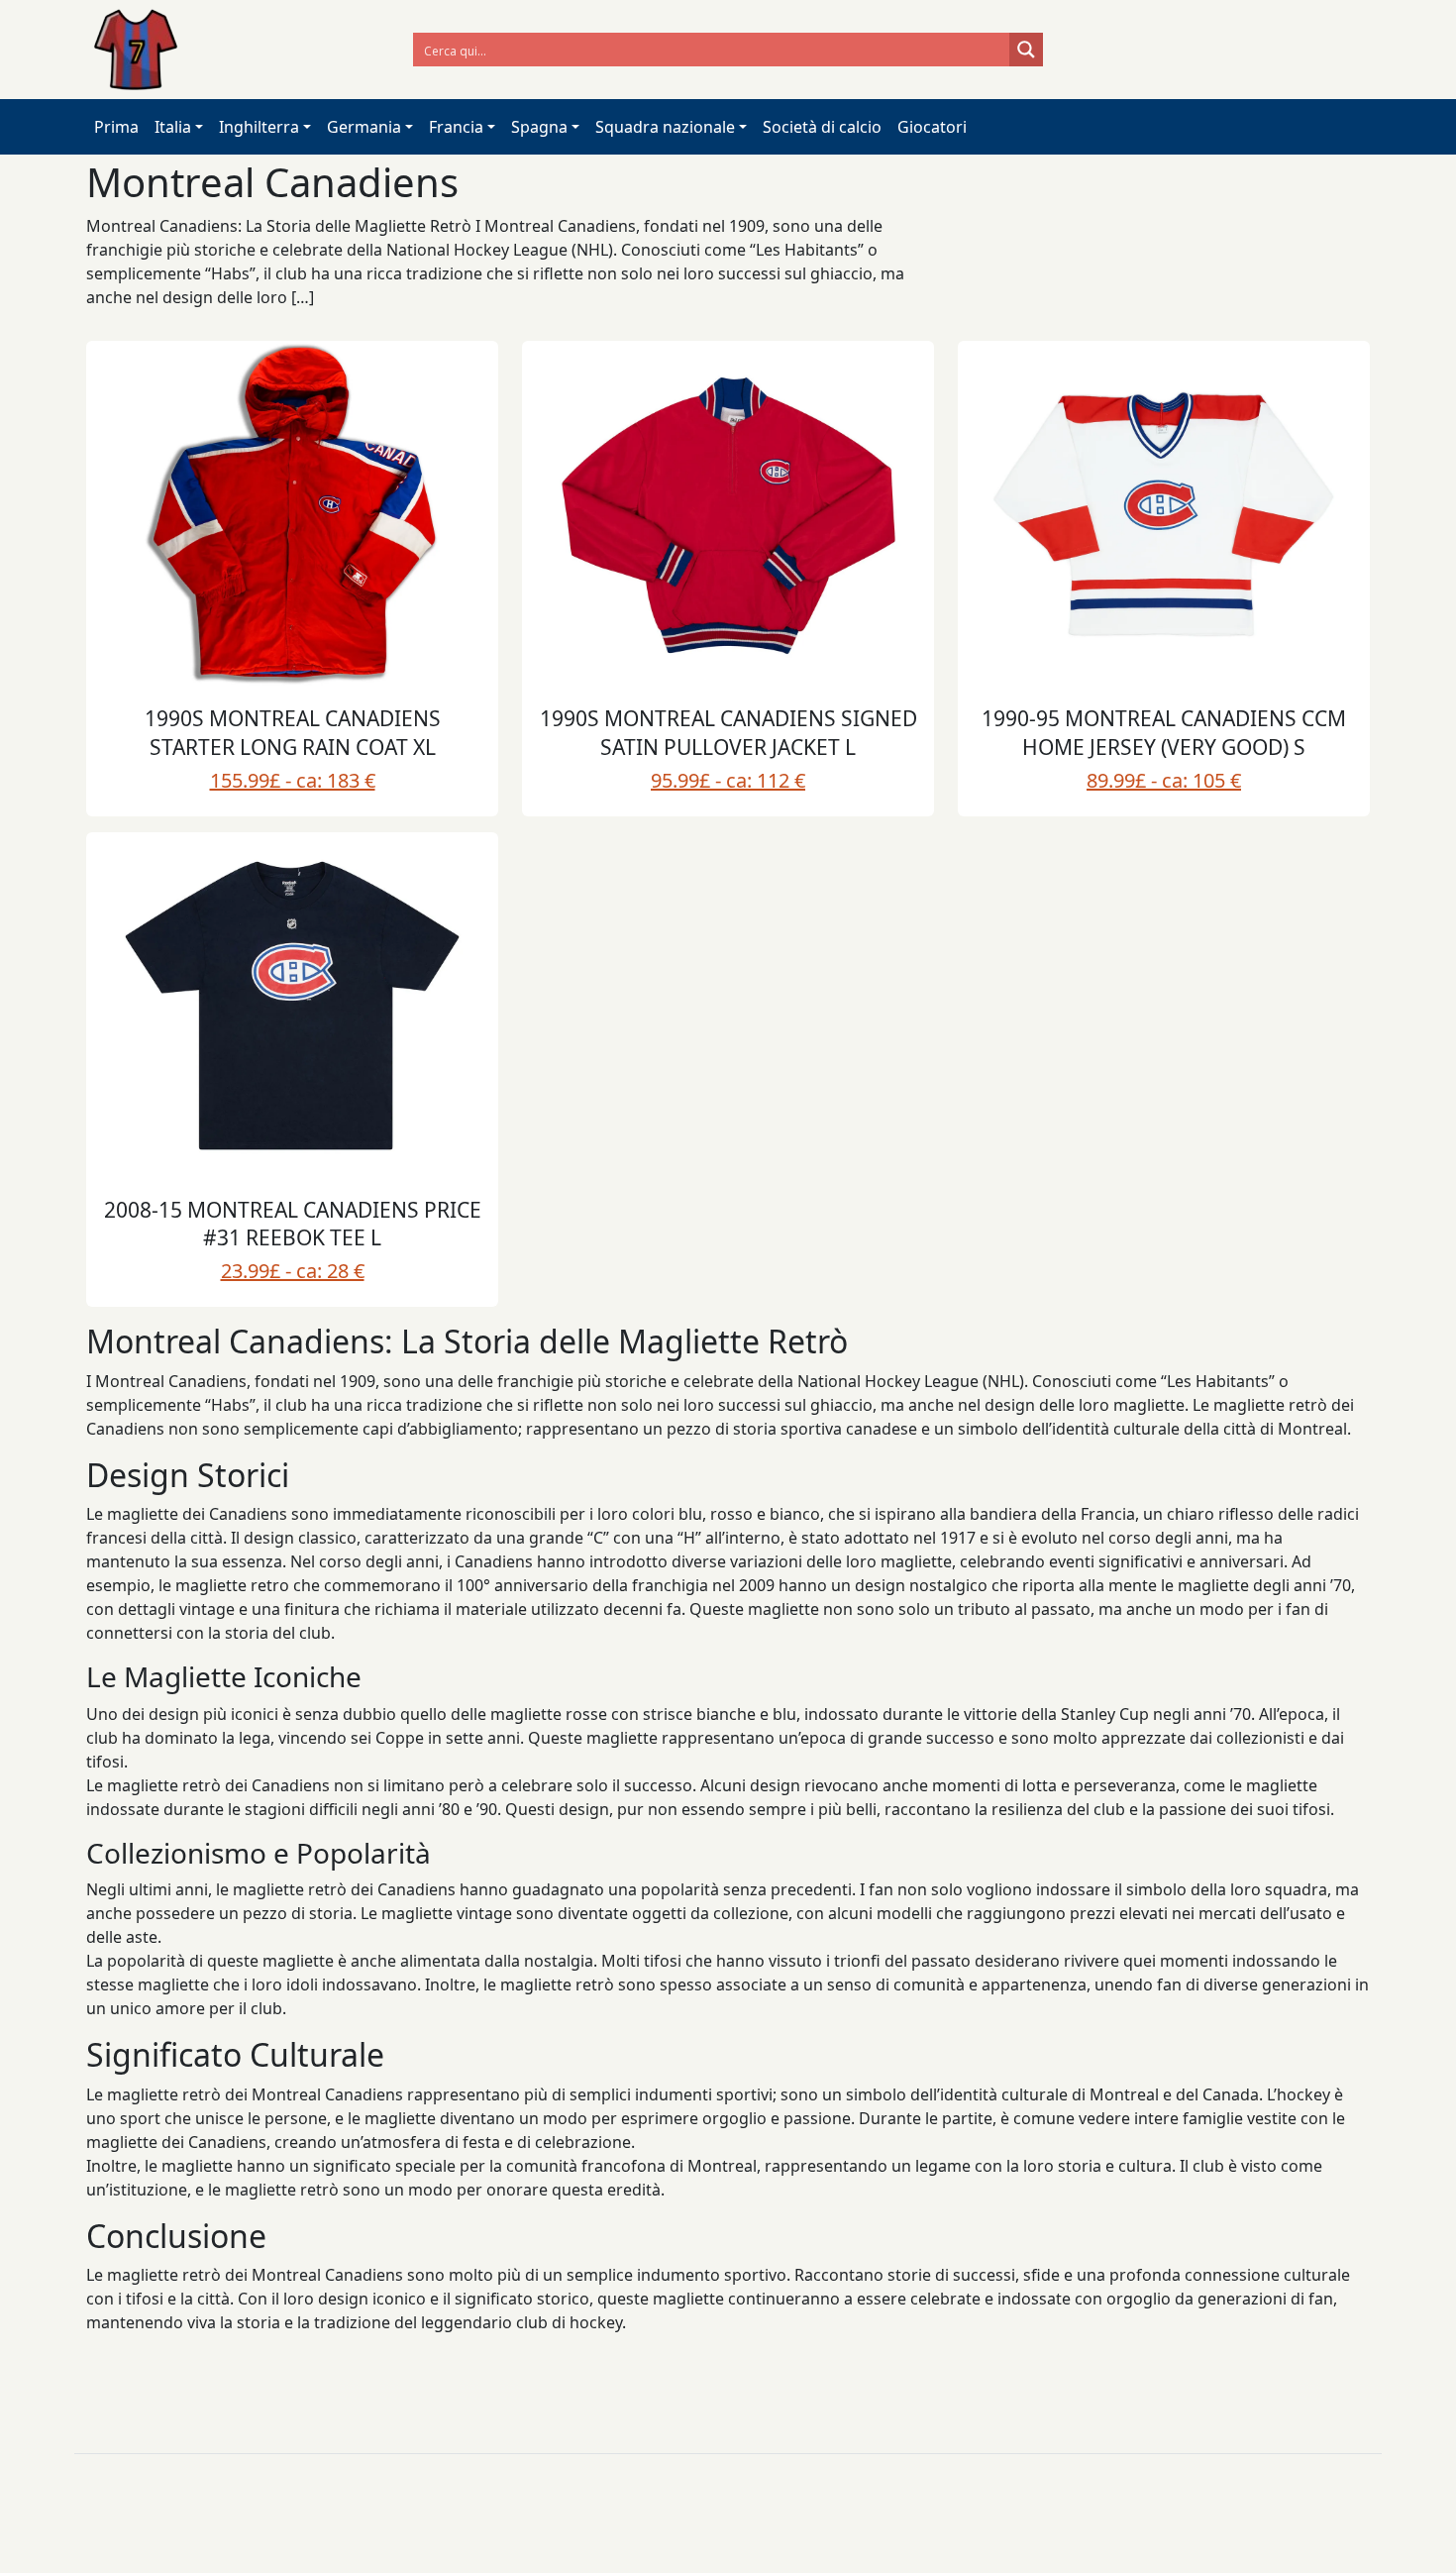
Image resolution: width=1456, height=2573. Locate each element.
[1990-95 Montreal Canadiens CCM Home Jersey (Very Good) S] (1164, 514)
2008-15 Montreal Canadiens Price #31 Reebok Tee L (293, 1224)
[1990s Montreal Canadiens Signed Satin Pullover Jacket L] (728, 514)
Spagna (539, 127)
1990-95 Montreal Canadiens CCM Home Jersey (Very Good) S (1164, 733)
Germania (364, 127)
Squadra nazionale (665, 127)
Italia (173, 127)
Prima (116, 127)
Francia (456, 127)
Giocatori (932, 127)
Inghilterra (259, 127)
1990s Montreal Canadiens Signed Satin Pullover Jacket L (728, 733)
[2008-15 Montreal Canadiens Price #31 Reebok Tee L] (292, 1006)
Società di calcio (822, 127)
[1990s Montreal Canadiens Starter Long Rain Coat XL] (292, 514)
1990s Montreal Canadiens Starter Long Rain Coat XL (293, 733)
